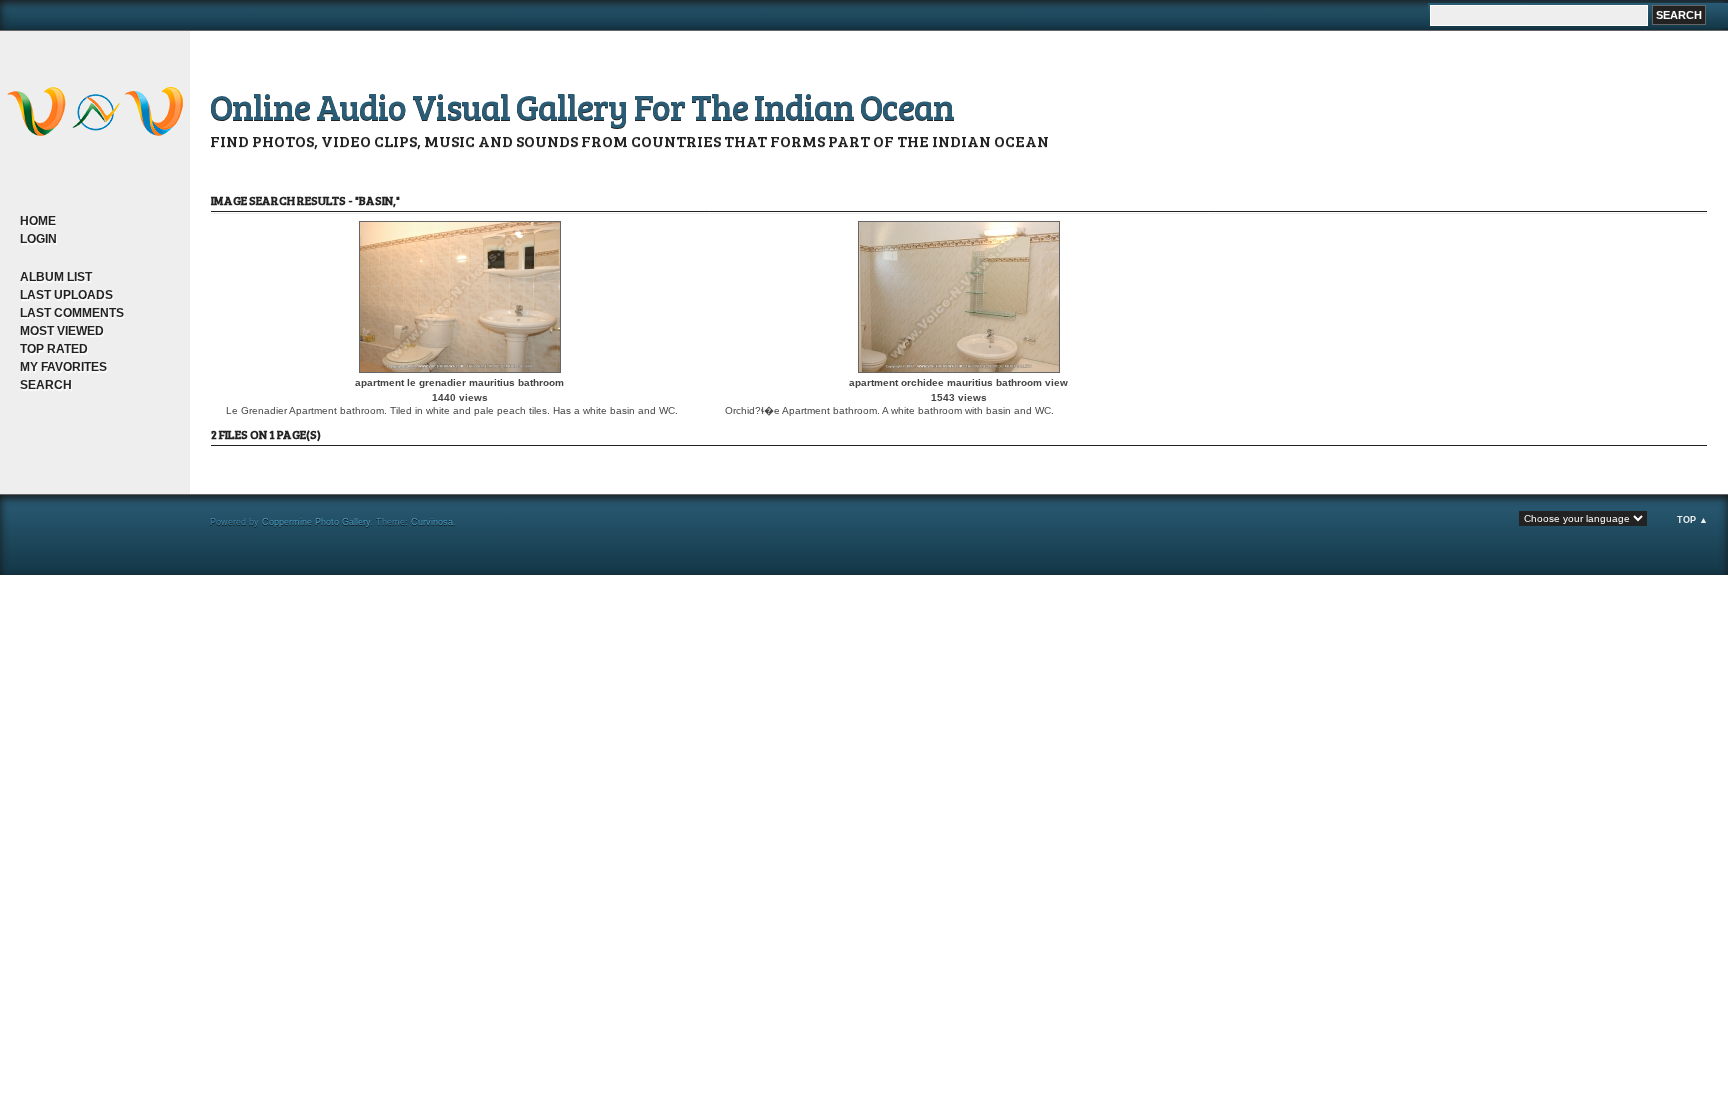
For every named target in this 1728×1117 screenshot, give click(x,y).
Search (46, 385)
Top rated (54, 349)
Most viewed (62, 331)
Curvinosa (432, 522)
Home (38, 221)
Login (38, 239)
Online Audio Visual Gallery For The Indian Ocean (582, 105)
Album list (56, 277)
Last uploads (66, 295)
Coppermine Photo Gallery (316, 522)
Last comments (72, 313)
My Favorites (63, 367)
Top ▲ (1692, 520)
